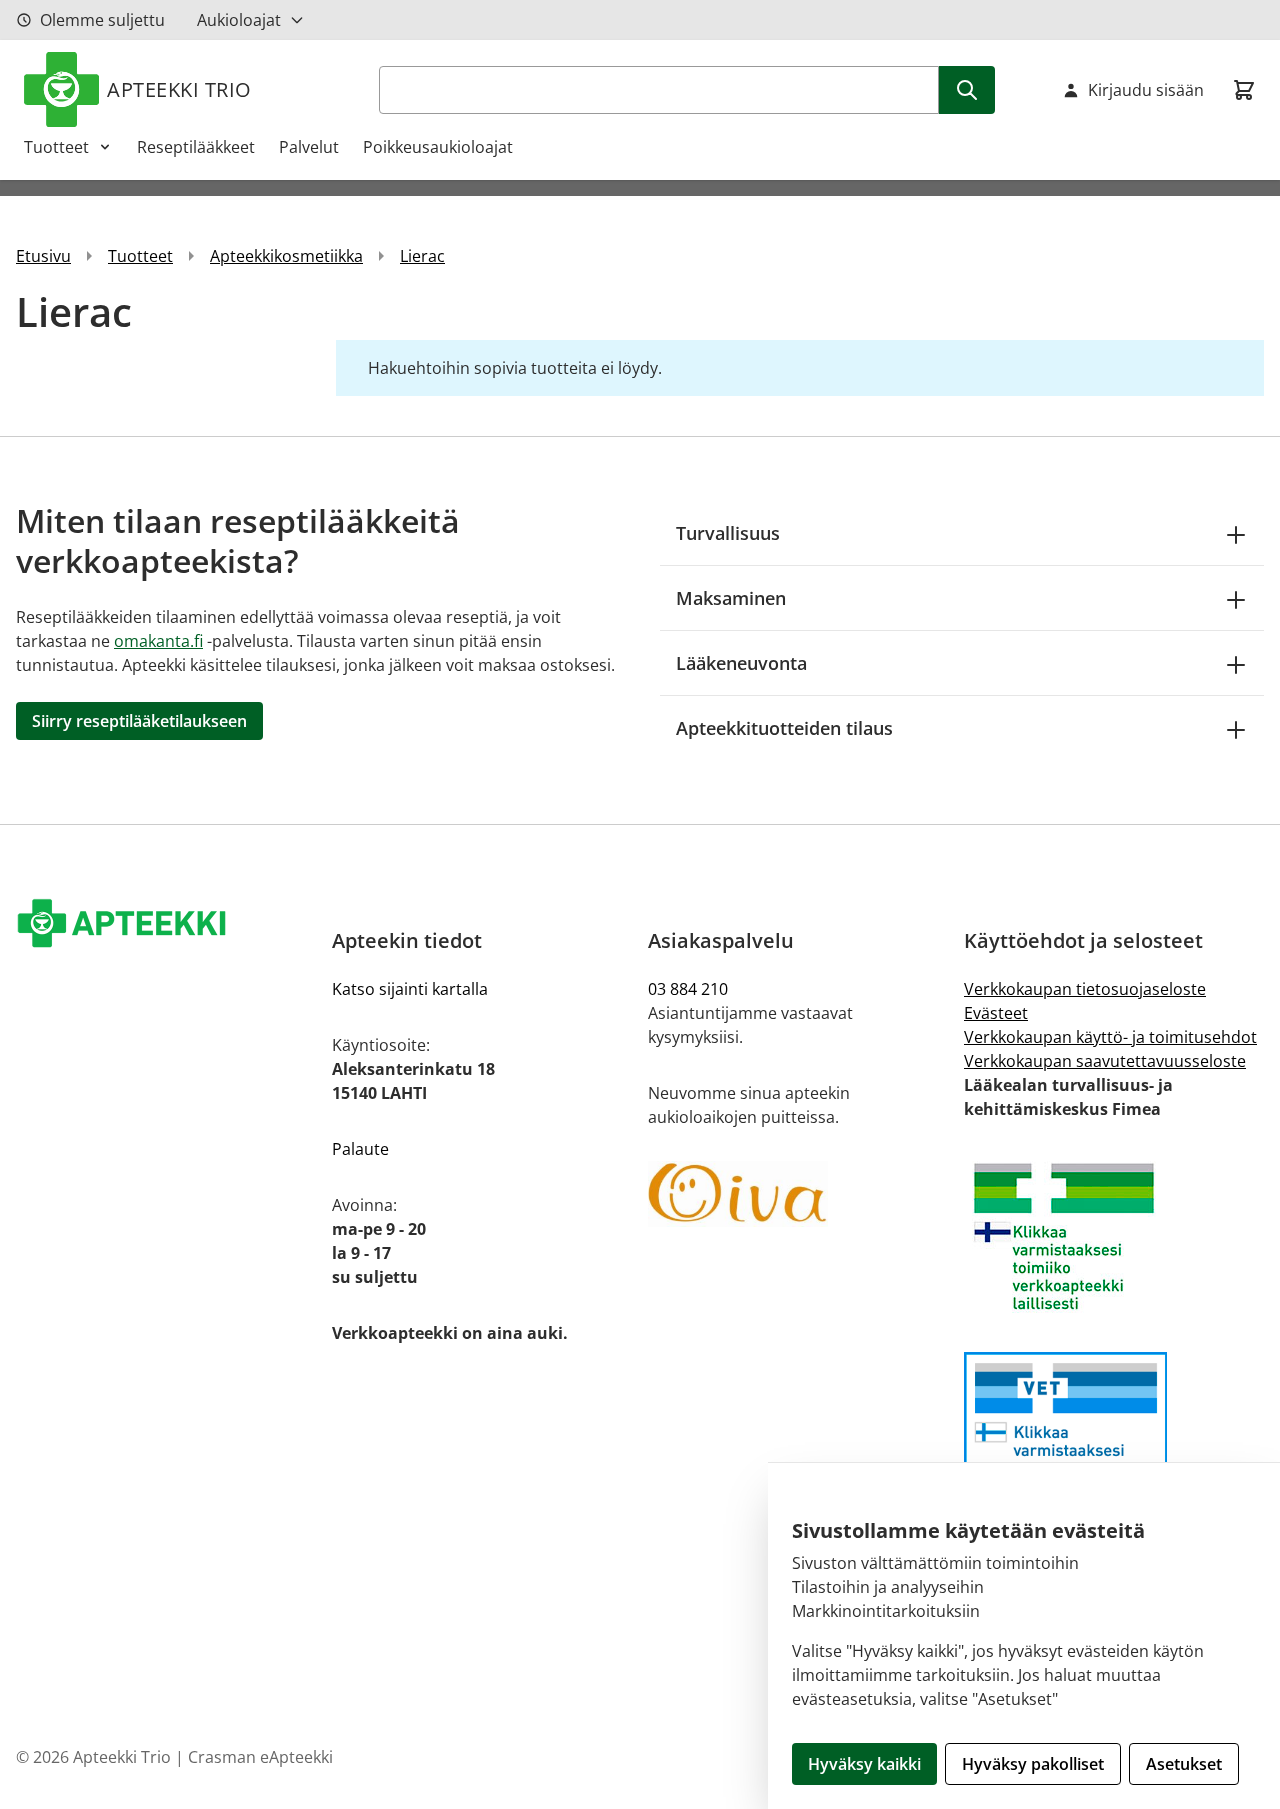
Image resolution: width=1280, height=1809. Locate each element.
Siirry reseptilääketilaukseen (139, 721)
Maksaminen (731, 598)
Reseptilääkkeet (196, 147)
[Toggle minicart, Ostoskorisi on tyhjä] (1244, 90)
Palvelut (309, 147)
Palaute (360, 1149)
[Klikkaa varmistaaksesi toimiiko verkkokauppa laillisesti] (1114, 1236)
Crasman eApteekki (260, 1757)
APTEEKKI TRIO (179, 89)
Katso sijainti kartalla (410, 989)
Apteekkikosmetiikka (286, 256)
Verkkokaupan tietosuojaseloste (1085, 989)
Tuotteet (56, 147)
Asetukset (1184, 1764)
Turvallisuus (728, 533)
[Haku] (967, 90)
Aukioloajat (239, 20)
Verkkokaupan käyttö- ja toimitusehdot (1110, 1037)
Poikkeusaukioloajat (438, 147)
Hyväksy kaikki (864, 1764)
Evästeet (996, 1013)
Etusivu (43, 256)
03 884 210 (688, 989)
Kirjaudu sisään (1146, 90)
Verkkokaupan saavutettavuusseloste (1105, 1061)
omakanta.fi (158, 641)
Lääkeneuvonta (741, 663)
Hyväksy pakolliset (1033, 1764)
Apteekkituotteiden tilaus (784, 728)
